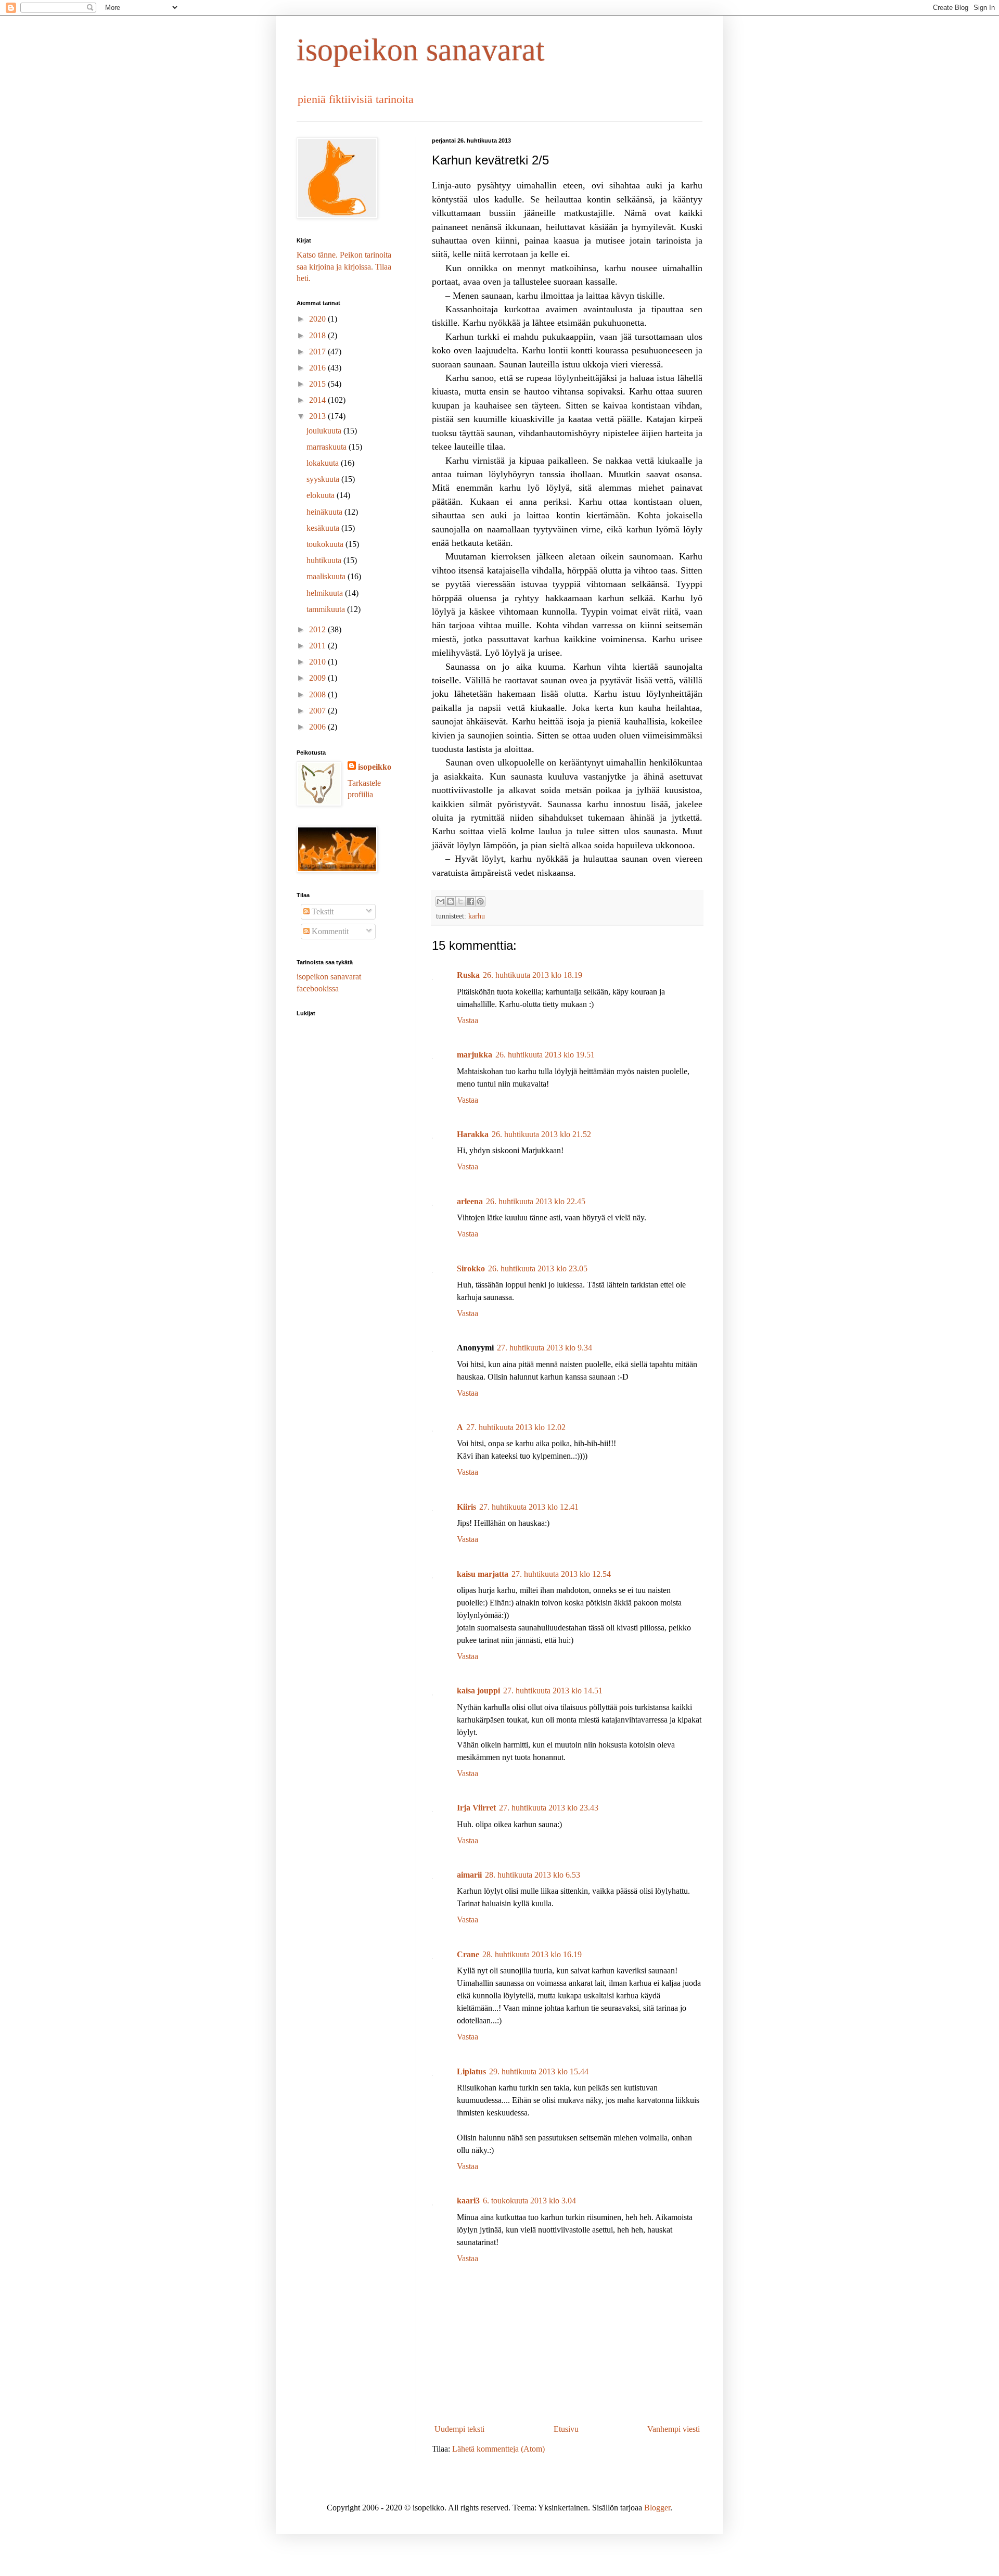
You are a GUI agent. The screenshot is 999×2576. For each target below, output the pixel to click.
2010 (318, 662)
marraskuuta (328, 447)
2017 (318, 352)
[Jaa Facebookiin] (470, 901)
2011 (318, 646)
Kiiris (466, 1507)
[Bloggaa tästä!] (451, 901)
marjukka (475, 1055)
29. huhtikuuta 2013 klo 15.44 (539, 2071)
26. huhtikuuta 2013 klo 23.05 (538, 1268)
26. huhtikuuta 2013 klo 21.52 (541, 1134)
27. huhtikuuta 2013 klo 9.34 (545, 1348)
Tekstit (322, 911)
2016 (318, 368)
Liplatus (471, 2071)
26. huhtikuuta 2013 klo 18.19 (533, 975)
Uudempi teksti (459, 2429)
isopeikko (375, 767)
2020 (318, 319)
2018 (318, 335)
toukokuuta (326, 544)
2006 (318, 727)
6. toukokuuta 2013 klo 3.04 (529, 2201)
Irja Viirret (476, 1808)
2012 (318, 629)
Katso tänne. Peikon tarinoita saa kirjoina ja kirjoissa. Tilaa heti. (344, 266)
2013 (318, 416)
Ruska (468, 975)
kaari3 (468, 2201)
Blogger (657, 2508)
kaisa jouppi (478, 1691)
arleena (470, 1201)
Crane (468, 1954)
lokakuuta (324, 463)
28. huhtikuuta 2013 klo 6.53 (533, 1875)
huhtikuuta (325, 560)
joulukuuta (325, 431)
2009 (318, 678)
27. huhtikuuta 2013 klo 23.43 (549, 1808)
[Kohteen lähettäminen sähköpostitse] (441, 901)
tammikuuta (327, 609)
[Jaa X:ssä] (460, 901)
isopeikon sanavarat (421, 50)
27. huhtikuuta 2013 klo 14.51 (553, 1691)
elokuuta (322, 495)
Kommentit (329, 931)
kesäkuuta (324, 528)
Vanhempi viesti (674, 2429)
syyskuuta (324, 479)
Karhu (477, 916)
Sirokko (471, 1268)
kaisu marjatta (483, 1574)
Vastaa (468, 1020)
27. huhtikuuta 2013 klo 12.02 (516, 1427)
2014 (318, 400)
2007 (318, 711)
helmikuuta (326, 593)
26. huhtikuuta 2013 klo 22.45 (536, 1201)
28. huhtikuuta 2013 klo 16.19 (532, 1954)
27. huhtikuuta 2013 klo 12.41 (529, 1507)
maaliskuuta (327, 576)
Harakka (473, 1134)
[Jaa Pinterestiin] (480, 901)
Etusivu (566, 2429)
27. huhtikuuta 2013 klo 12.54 (561, 1574)
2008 (318, 694)
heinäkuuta (325, 512)
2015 (318, 384)
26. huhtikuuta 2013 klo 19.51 (545, 1055)
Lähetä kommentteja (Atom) (498, 2449)
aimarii (469, 1875)
